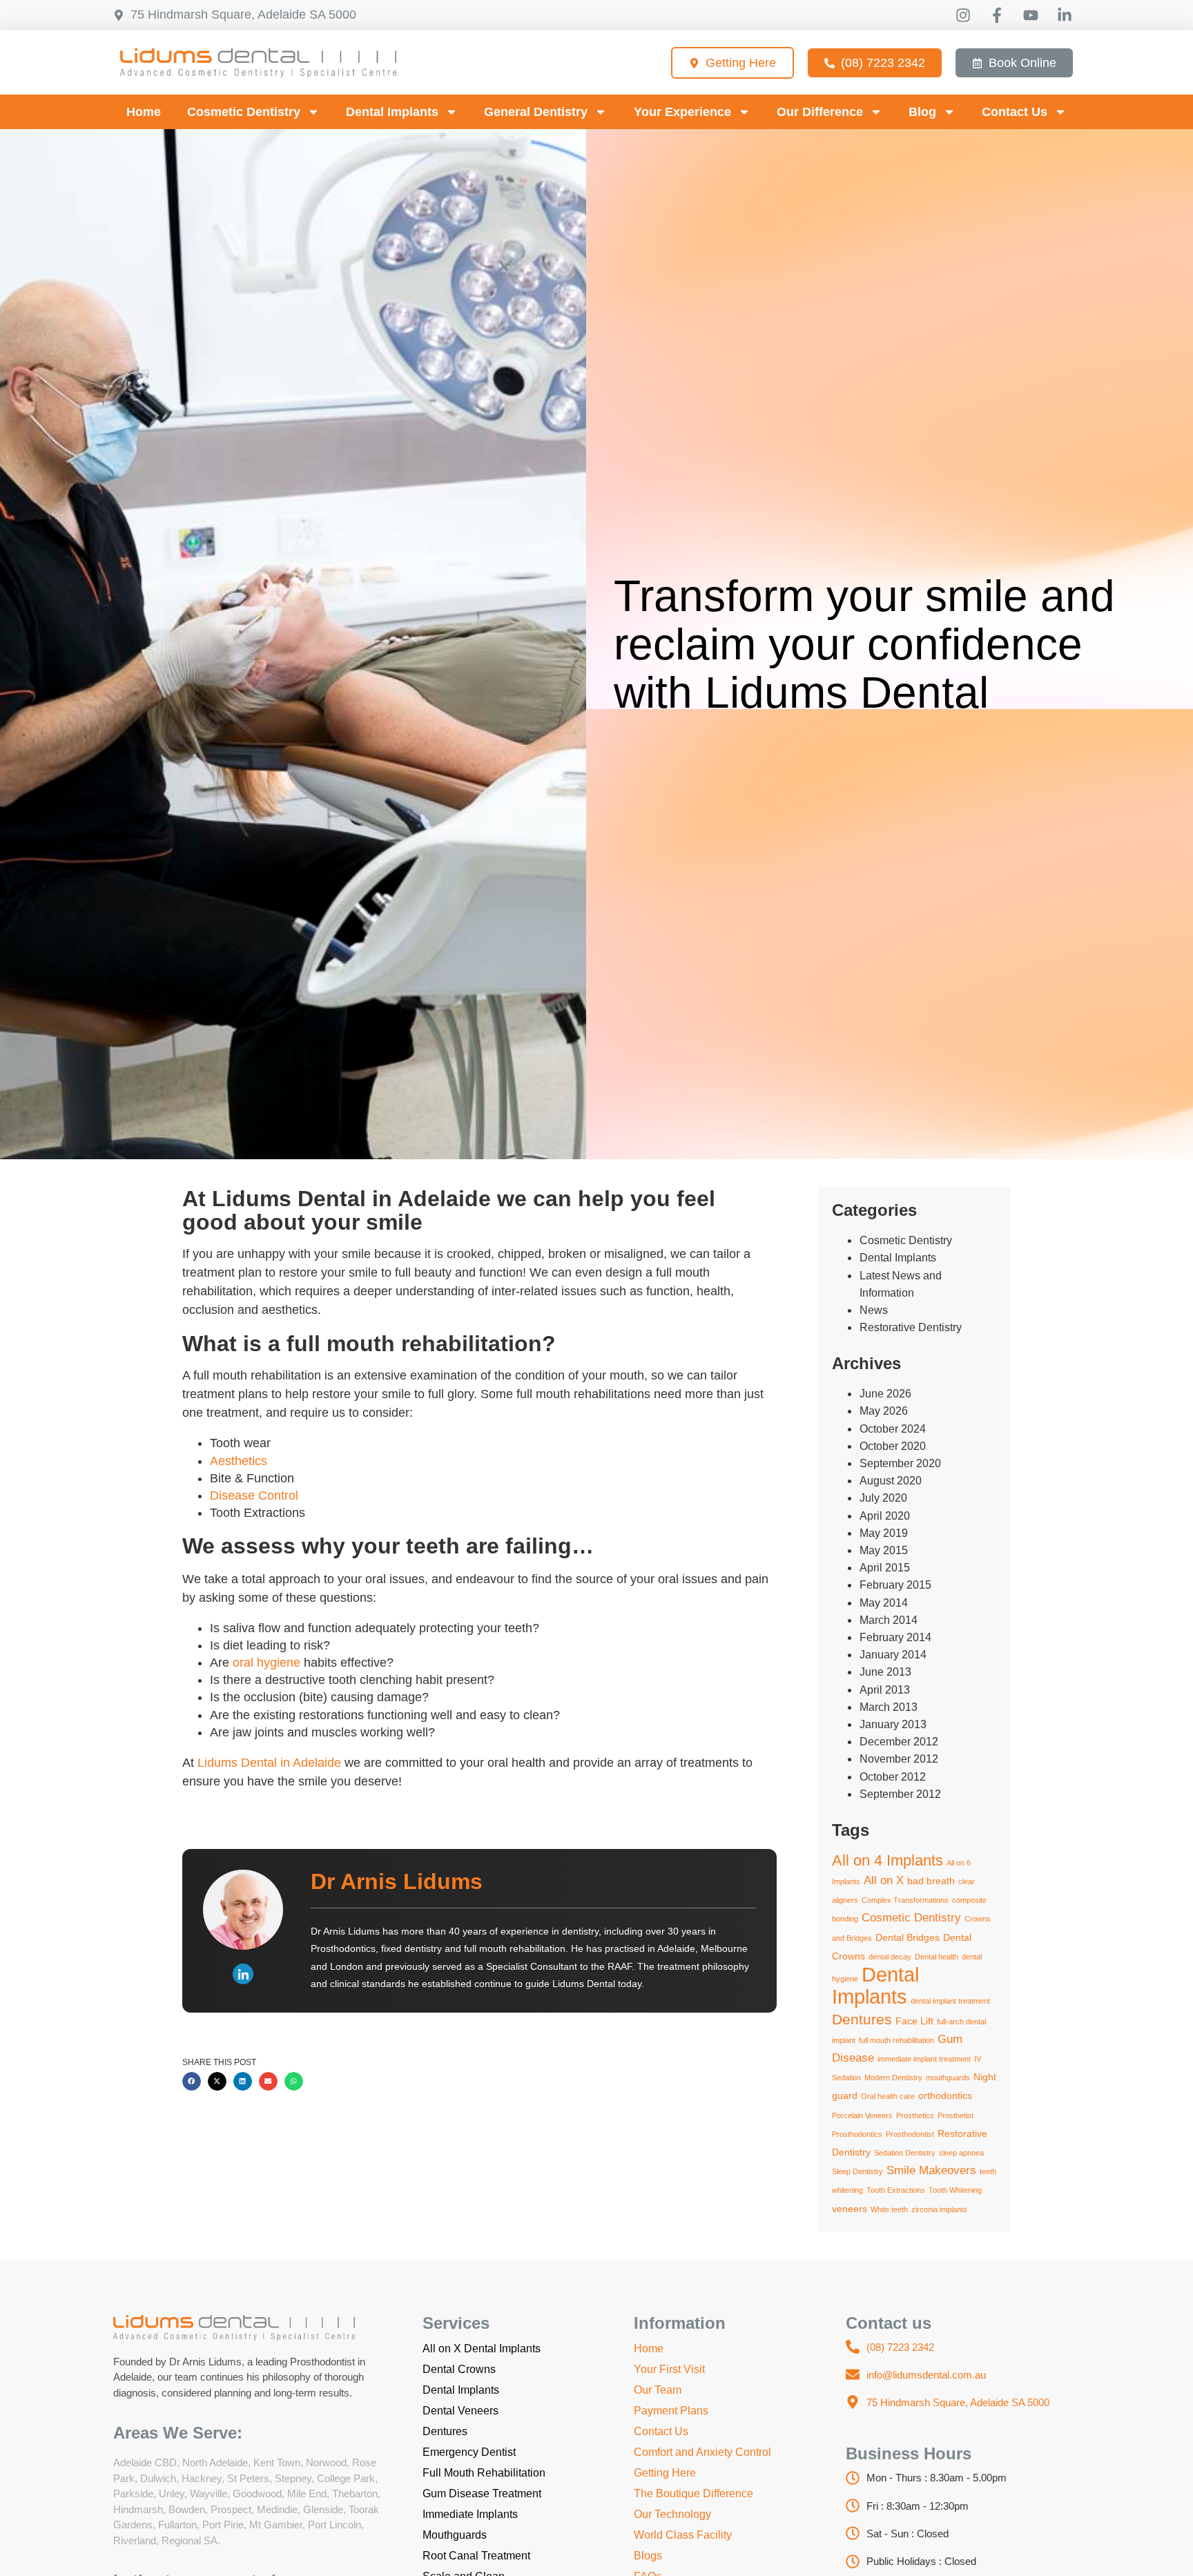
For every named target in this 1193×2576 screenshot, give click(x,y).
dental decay (890, 1957)
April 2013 (885, 1690)
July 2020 (883, 1498)
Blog (922, 112)
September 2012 (900, 1794)
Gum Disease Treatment (482, 2493)
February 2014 (895, 1637)
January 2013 (893, 1724)
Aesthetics (239, 1461)
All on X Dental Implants (482, 2349)
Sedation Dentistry (905, 2153)
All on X (884, 1880)
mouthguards (948, 2078)
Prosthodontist (910, 2134)
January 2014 (893, 1655)
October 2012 (893, 1777)
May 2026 (884, 1411)
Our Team (658, 2390)
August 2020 (891, 1481)
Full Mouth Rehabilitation (484, 2473)
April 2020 (885, 1516)
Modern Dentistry (893, 2078)
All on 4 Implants (888, 1860)
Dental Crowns (459, 2369)
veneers (850, 2209)
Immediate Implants (470, 2514)
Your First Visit (669, 2369)
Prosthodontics (857, 2134)
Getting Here (665, 2473)
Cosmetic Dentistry (244, 112)
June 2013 (885, 1672)
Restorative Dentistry (911, 1327)
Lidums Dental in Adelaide (269, 1763)
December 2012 (899, 1742)
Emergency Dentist (469, 2452)
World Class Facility (683, 2535)
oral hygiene (266, 1663)
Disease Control (254, 1495)
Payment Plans (671, 2411)
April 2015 (885, 1568)
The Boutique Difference (694, 2493)
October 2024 (893, 1429)
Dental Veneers (460, 2411)
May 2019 (884, 1533)
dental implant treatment (950, 2001)
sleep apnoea (961, 2153)
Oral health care (888, 2096)
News (874, 1310)
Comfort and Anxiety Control (702, 2452)
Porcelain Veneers (862, 2115)
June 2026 (885, 1394)
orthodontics (945, 2095)
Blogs (648, 2556)
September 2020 (900, 1463)
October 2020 (893, 1446)
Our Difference (820, 112)
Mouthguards (455, 2535)
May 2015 (884, 1550)
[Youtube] (1031, 15)
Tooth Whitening (955, 2190)
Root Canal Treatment (476, 2556)
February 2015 (895, 1585)
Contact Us (1015, 112)
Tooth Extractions (896, 2190)
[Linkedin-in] (1065, 15)
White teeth (889, 2209)
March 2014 (889, 1620)
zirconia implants (939, 2209)
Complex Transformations (905, 1900)
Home (144, 112)
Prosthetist (956, 2115)
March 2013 (889, 1707)
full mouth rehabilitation (896, 2040)
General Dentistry (536, 112)
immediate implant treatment (924, 2059)
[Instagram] (963, 15)
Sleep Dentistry (857, 2171)
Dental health (937, 1957)
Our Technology (672, 2514)
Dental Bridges (908, 1937)
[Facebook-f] (997, 15)
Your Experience (682, 112)
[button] (192, 2081)
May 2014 (884, 1603)
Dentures (862, 2019)
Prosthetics (915, 2115)
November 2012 (899, 1759)
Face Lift (914, 2021)
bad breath (931, 1881)
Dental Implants (392, 112)
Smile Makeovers (931, 2170)
